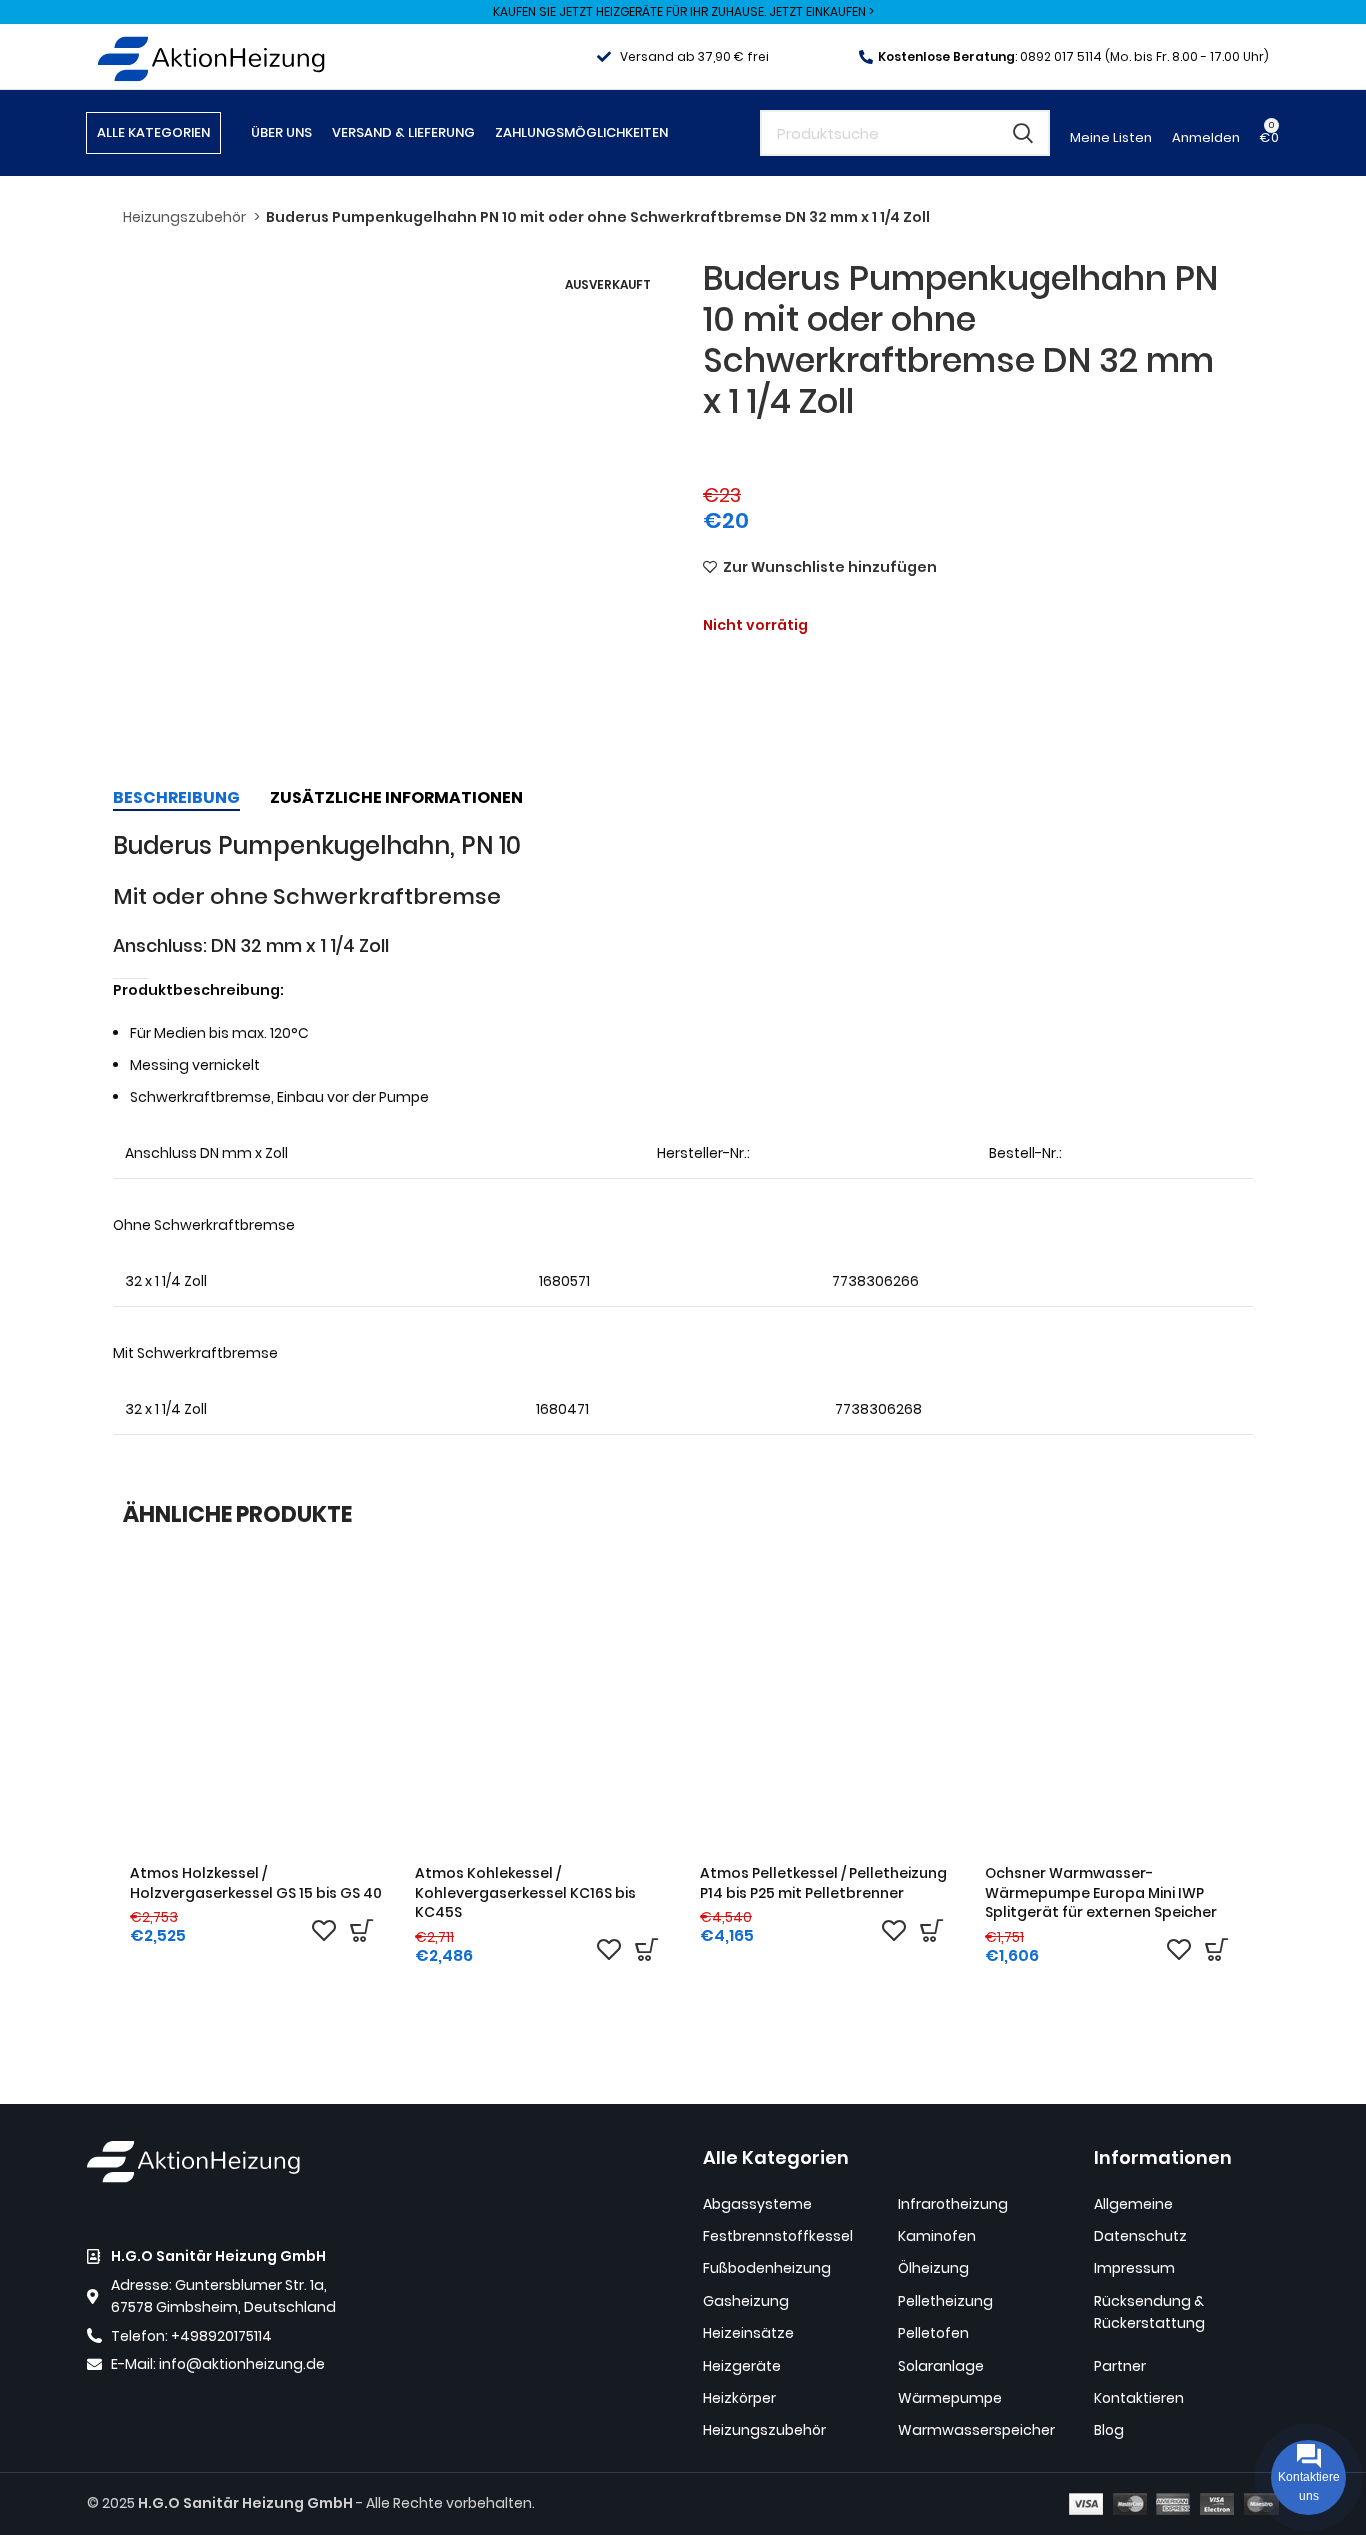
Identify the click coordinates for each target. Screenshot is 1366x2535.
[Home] (212, 55)
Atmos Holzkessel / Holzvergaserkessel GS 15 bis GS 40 (256, 1883)
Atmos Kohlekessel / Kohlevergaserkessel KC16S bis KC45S (525, 1892)
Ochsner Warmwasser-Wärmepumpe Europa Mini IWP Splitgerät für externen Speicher (1101, 1892)
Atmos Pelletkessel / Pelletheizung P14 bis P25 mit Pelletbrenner (823, 1883)
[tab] (176, 797)
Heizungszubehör (186, 217)
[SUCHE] (1023, 133)
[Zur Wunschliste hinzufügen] (323, 1930)
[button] (361, 1930)
